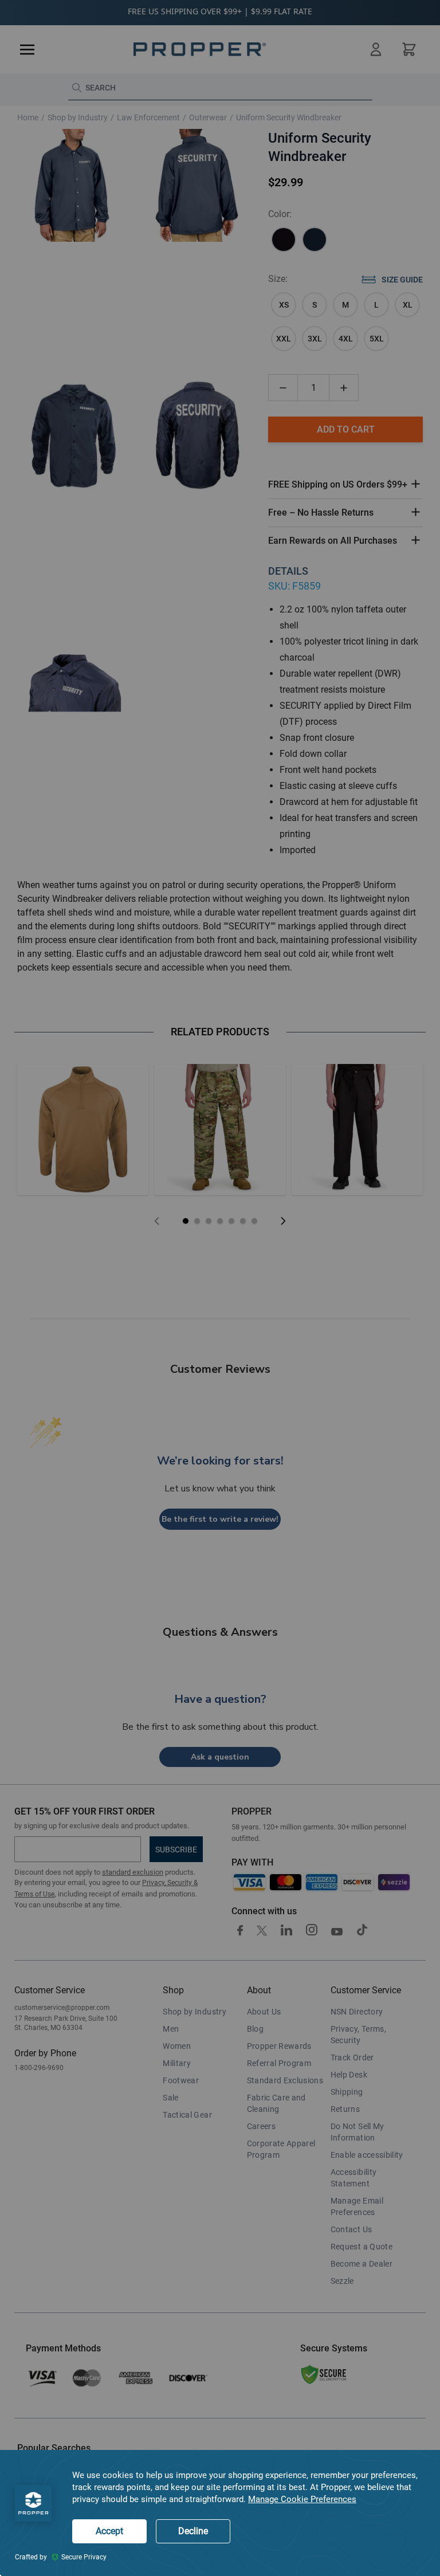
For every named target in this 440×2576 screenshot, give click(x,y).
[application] (220, 2513)
